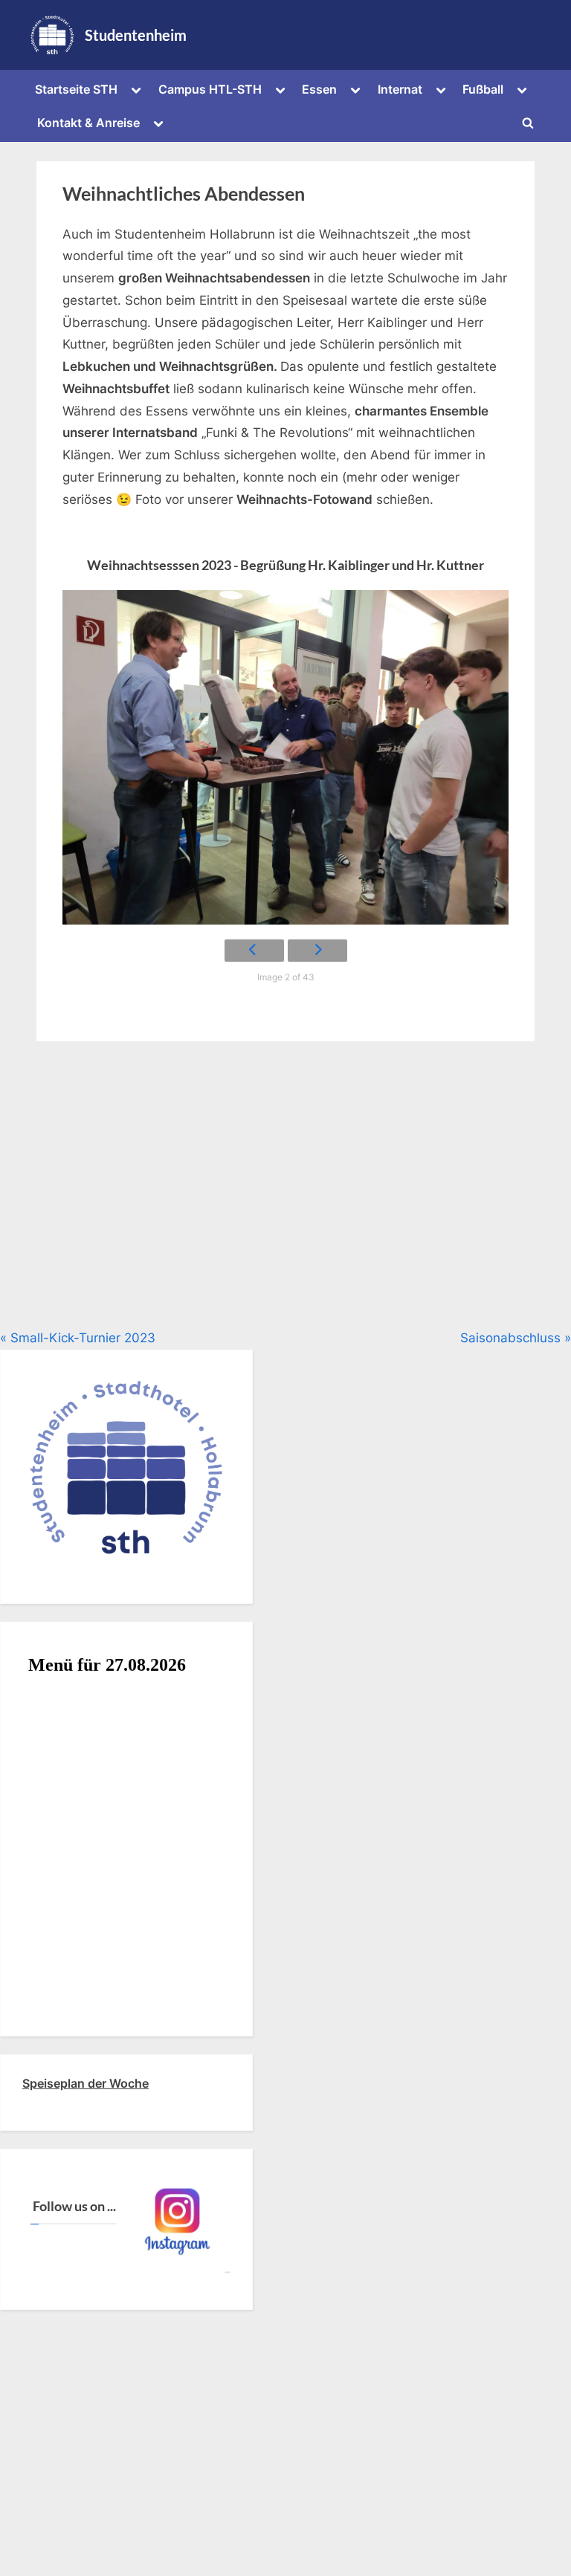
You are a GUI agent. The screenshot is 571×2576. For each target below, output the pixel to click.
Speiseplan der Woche (86, 2083)
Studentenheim (136, 35)
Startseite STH (76, 89)
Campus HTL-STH (210, 89)
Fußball (483, 89)
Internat (400, 89)
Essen (319, 89)
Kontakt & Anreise (88, 123)
